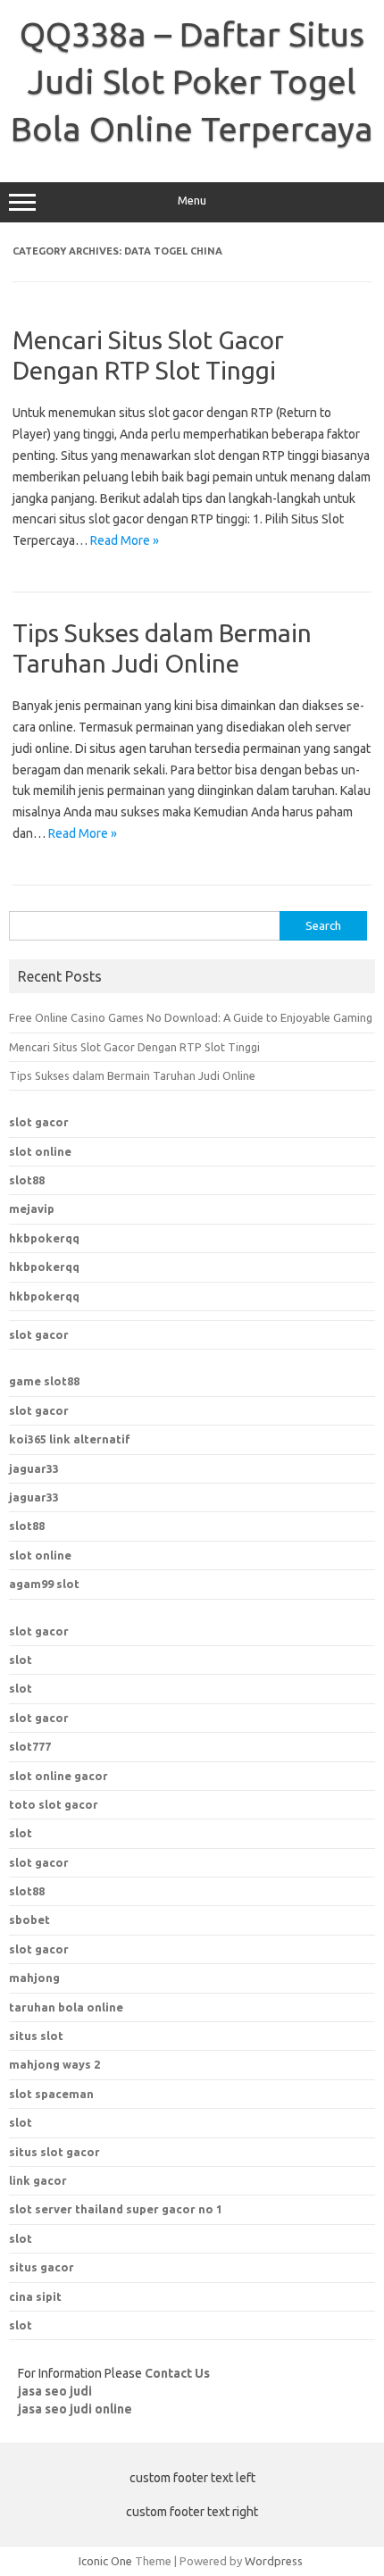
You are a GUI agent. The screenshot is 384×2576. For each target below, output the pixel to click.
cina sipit (35, 2296)
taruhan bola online (66, 2007)
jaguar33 (34, 1468)
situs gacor (42, 2267)
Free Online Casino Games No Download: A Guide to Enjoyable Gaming (191, 1017)
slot (21, 1660)
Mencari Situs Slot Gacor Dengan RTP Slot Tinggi (134, 1047)
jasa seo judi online (75, 2409)
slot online (40, 1151)
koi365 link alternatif (70, 1439)
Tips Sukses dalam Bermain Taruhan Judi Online (132, 1075)
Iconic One (105, 2561)
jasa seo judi (55, 2391)
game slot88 (44, 1381)
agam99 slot (44, 1584)
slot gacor (39, 1122)
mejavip (32, 1209)
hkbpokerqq (44, 1238)
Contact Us (177, 2373)
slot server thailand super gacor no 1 (116, 2209)
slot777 (30, 1746)
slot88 (27, 1180)
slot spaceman (51, 2094)
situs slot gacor (54, 2152)
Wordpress (274, 2561)
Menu (192, 201)
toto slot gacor (54, 1804)
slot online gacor (58, 1776)
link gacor (38, 2180)
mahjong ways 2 (54, 2064)
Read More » (125, 540)
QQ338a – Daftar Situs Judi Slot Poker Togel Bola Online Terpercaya (192, 81)
